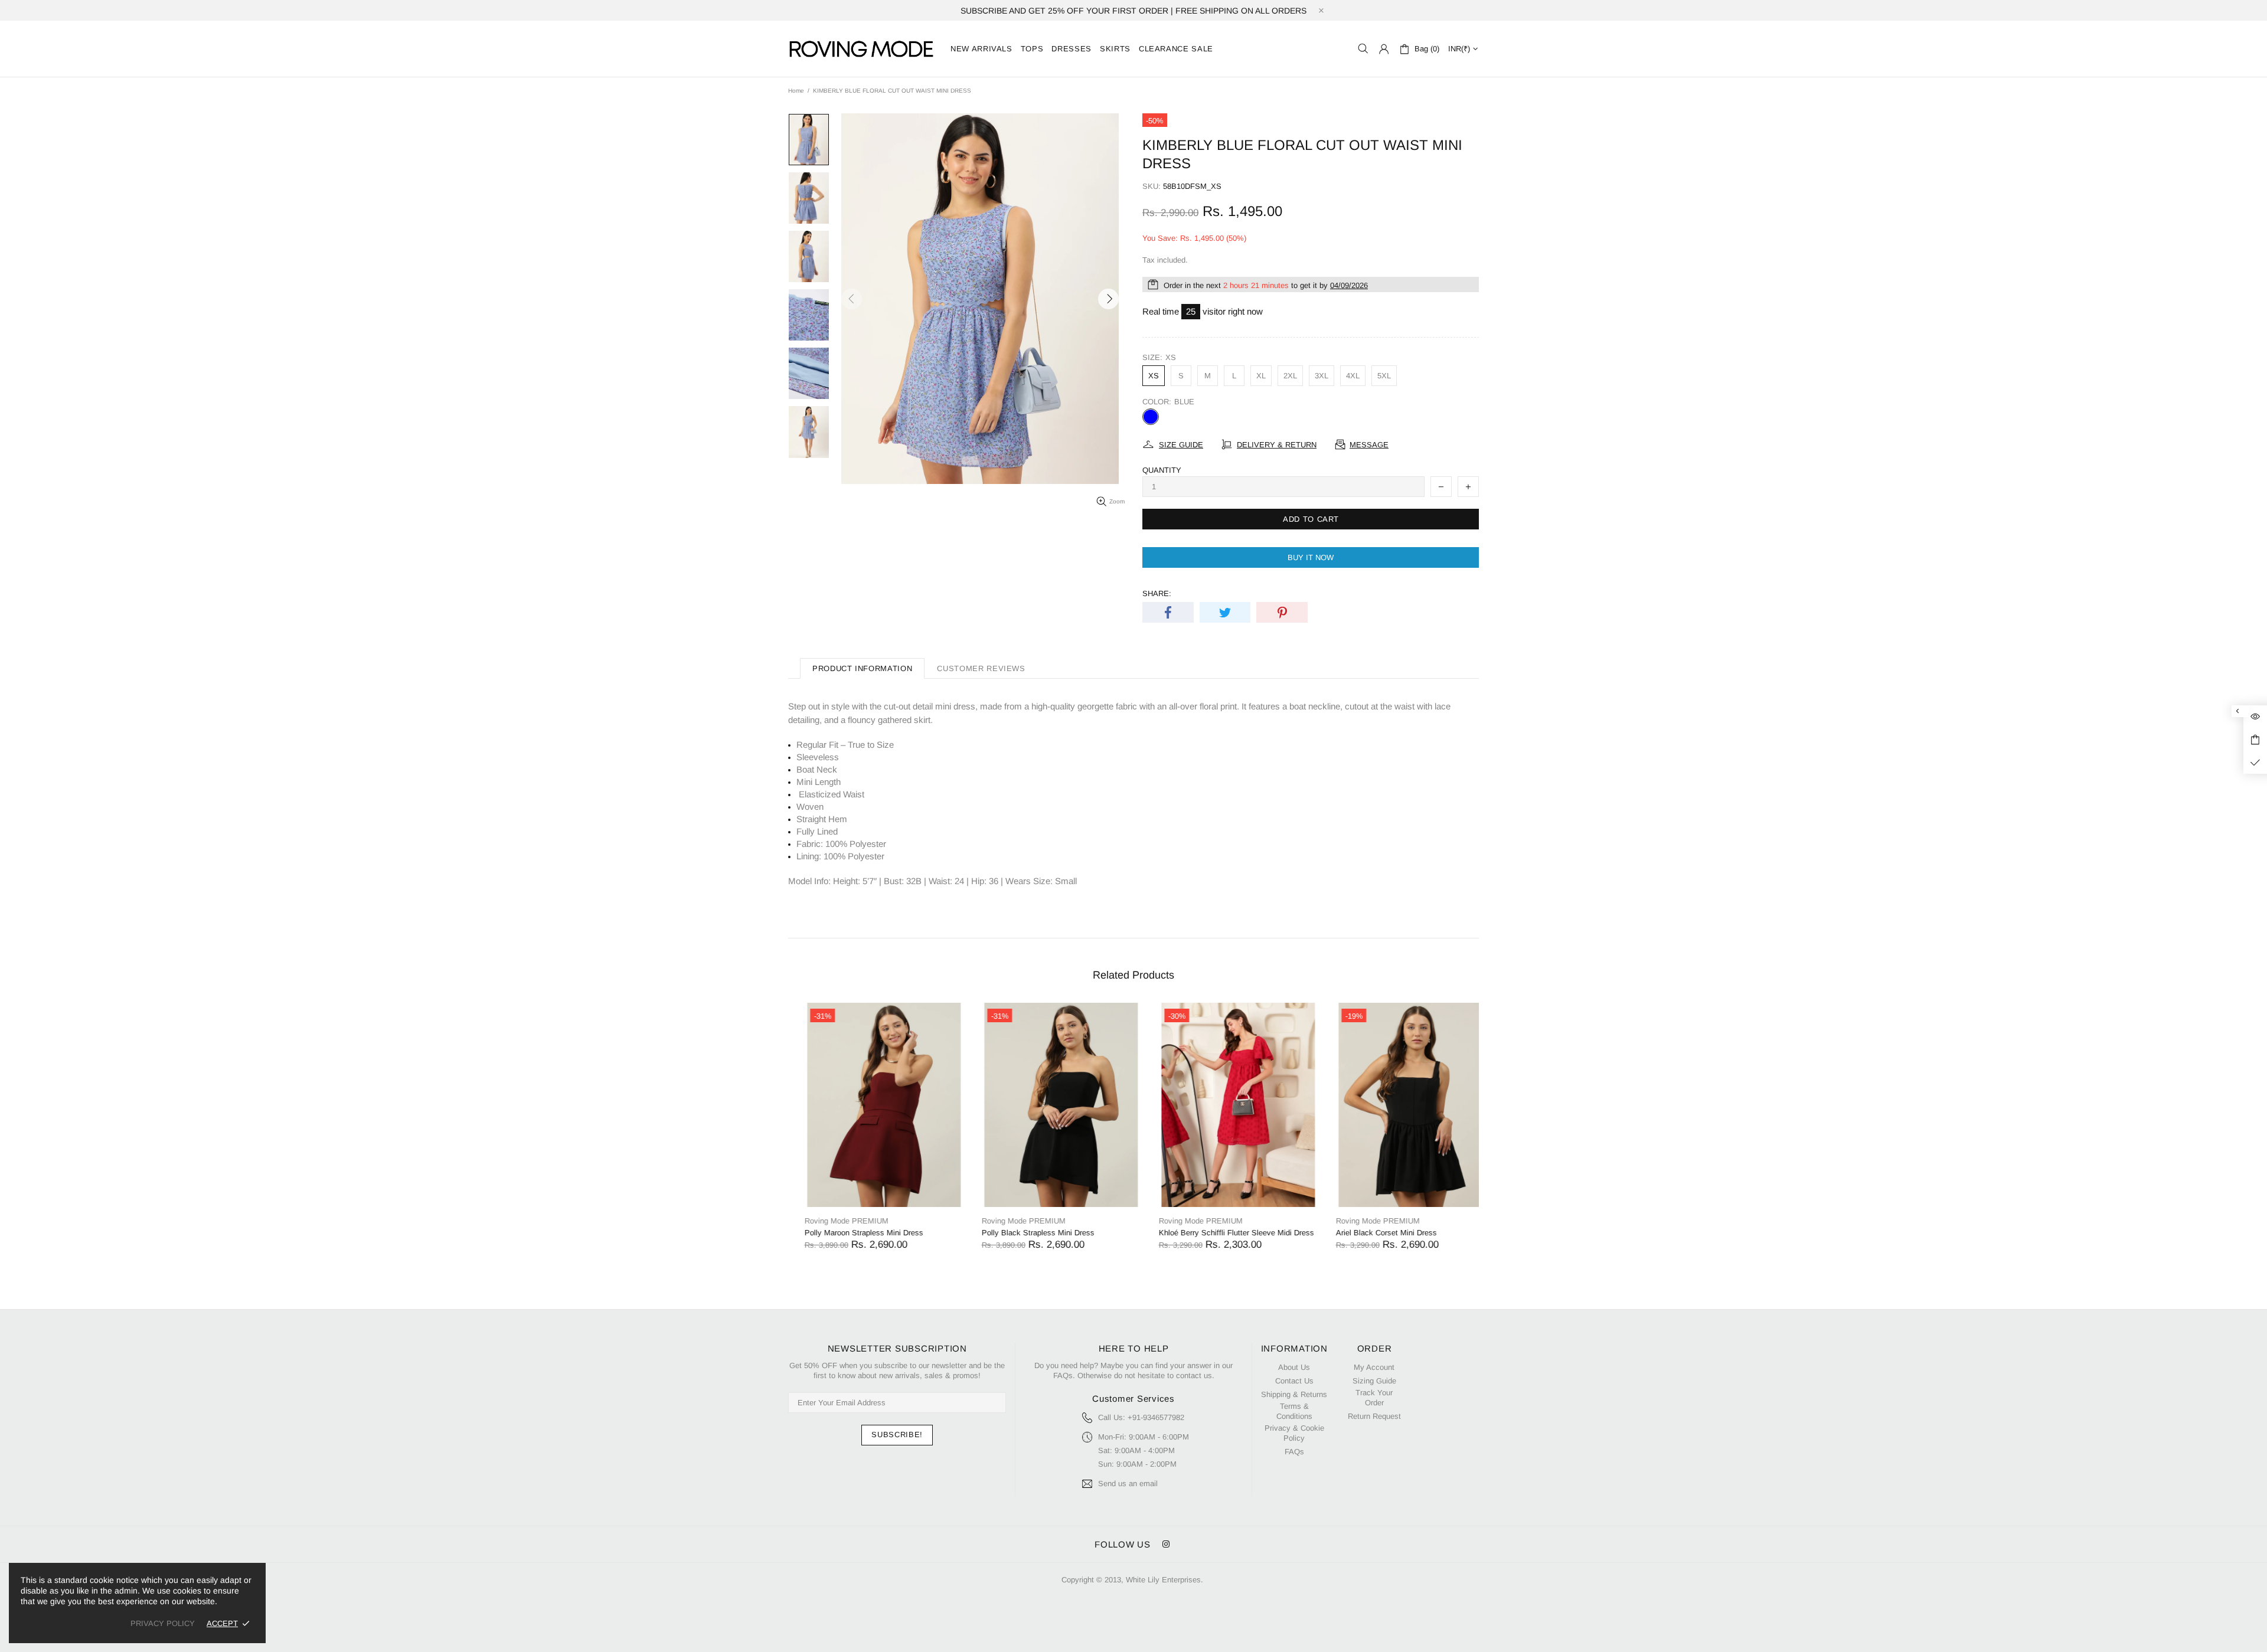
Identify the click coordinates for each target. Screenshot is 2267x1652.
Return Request (1374, 1416)
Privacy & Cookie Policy (1294, 1433)
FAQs (1294, 1452)
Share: (1157, 593)
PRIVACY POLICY (163, 1623)
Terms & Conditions (1294, 1411)
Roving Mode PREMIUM (830, 1221)
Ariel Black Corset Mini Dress (1370, 1233)
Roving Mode (862, 49)
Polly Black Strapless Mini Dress (1022, 1233)
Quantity (1162, 470)
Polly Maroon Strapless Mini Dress (847, 1233)
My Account (1374, 1367)
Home (796, 91)
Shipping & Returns (1294, 1394)
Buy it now (1311, 557)
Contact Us (1294, 1381)
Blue (1151, 417)
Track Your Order (1374, 1398)
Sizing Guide (1374, 1381)
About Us (1294, 1367)
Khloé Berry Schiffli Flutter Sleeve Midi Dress (1220, 1233)
